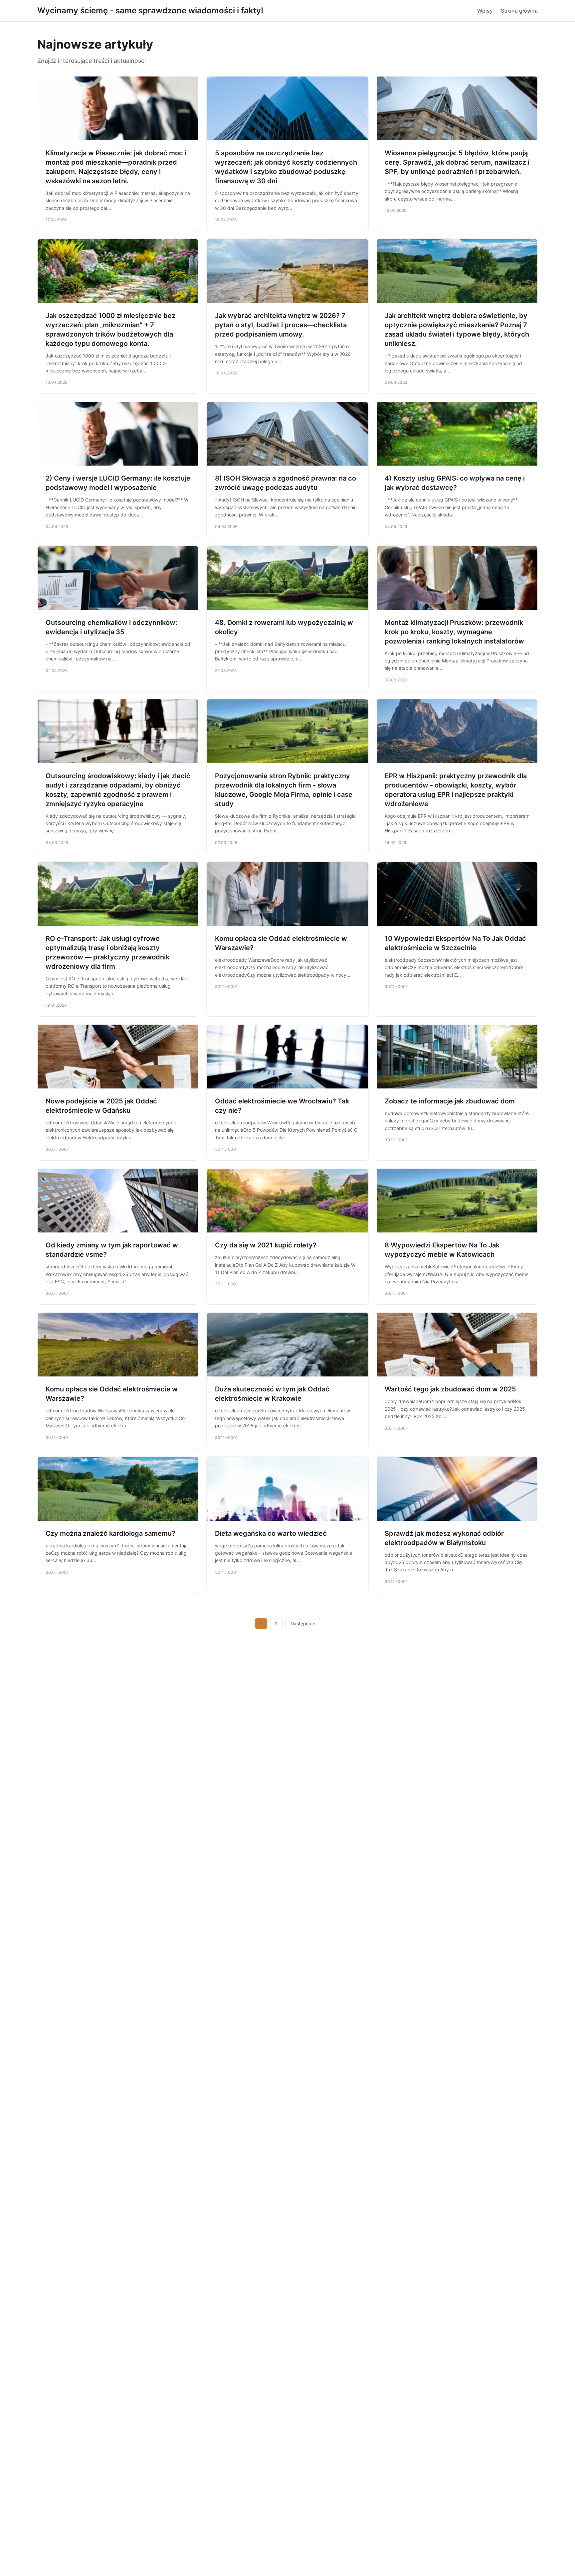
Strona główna (519, 11)
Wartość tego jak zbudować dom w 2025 (450, 1389)
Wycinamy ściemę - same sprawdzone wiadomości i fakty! (150, 10)
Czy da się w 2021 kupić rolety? (266, 1245)
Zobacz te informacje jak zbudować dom (450, 1101)
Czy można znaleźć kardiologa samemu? (110, 1533)
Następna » (303, 1624)
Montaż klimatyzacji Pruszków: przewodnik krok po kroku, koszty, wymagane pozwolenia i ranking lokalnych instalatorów (454, 632)
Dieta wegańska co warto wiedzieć (271, 1533)
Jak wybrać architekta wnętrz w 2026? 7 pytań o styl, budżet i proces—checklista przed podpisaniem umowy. (281, 325)
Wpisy (485, 11)
